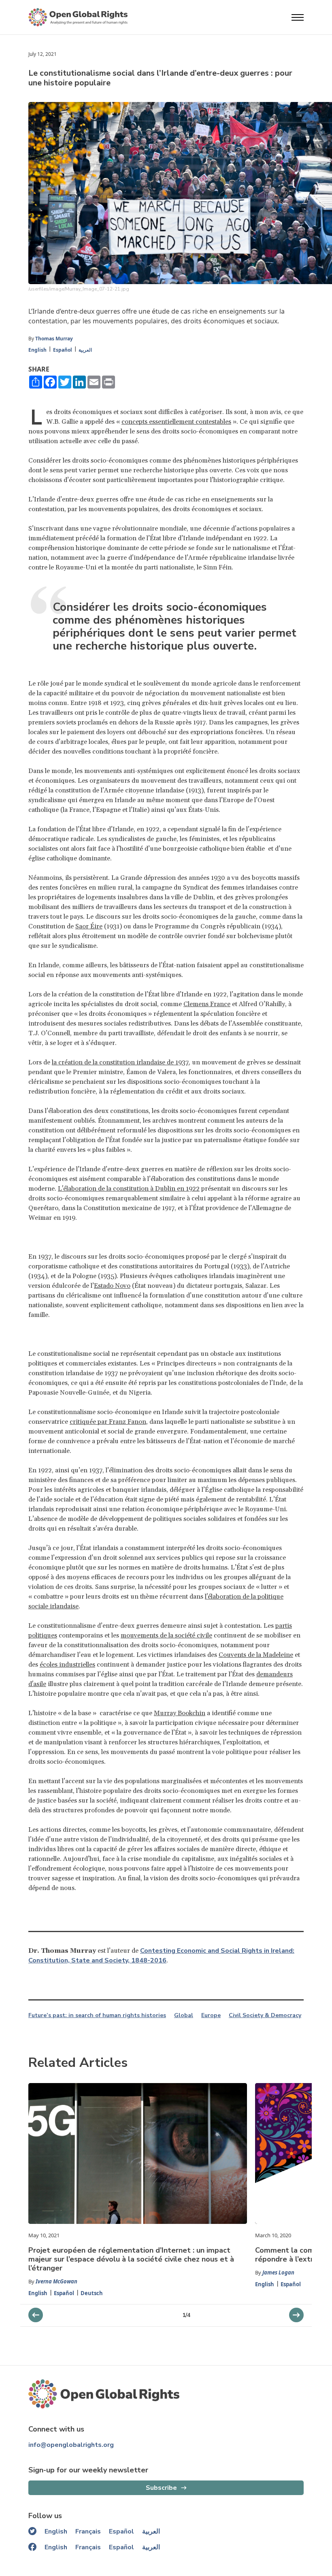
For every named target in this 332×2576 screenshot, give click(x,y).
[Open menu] (298, 17)
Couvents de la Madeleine (256, 1655)
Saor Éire (89, 926)
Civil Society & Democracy (265, 2015)
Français (88, 2531)
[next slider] (36, 2315)
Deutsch (92, 2293)
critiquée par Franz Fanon (108, 1422)
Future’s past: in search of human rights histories (97, 2015)
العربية (85, 350)
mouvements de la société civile (166, 1635)
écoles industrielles (67, 1665)
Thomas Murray (54, 339)
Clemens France (207, 1004)
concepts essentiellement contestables (176, 422)
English (37, 350)
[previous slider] (296, 2315)
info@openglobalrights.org (71, 2445)
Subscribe (161, 2488)
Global (184, 2015)
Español (63, 350)
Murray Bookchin (180, 1713)
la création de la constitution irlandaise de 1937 (120, 1062)
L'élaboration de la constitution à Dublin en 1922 (129, 1189)
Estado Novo (112, 1286)
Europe (211, 2015)
